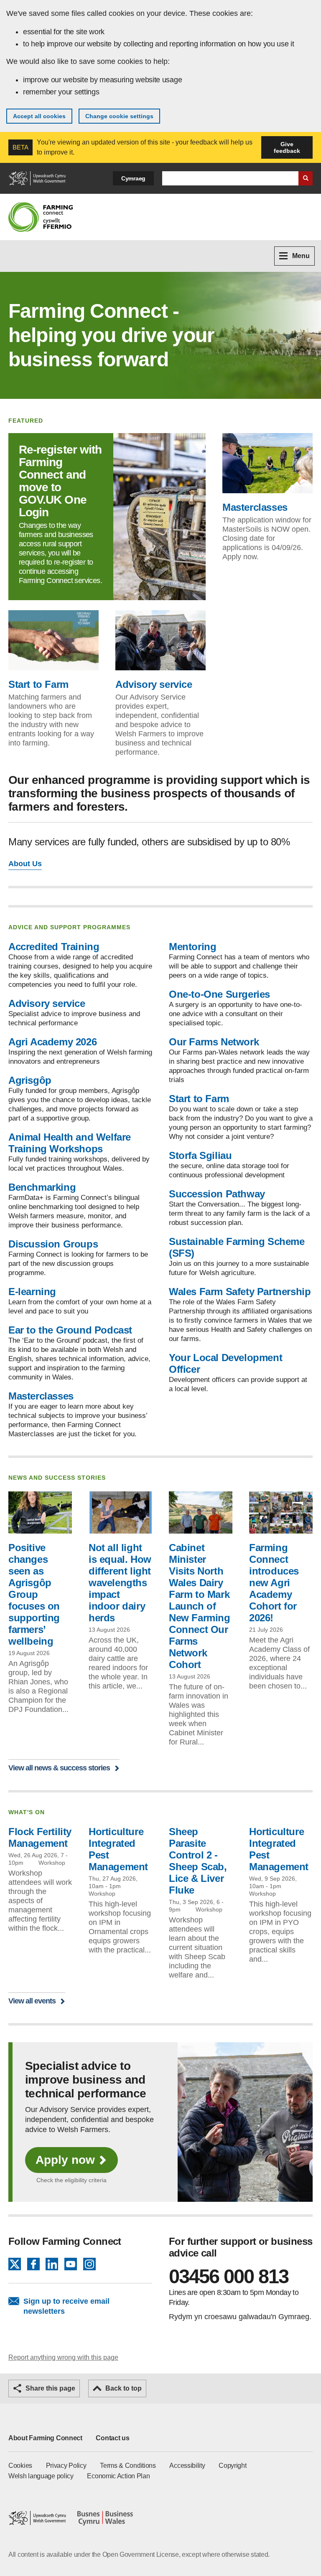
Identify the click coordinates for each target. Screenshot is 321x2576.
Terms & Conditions (128, 2466)
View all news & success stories (59, 1768)
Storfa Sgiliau (200, 1155)
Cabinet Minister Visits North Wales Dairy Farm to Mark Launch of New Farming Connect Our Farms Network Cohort (200, 1606)
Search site (306, 178)
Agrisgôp (30, 1080)
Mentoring (192, 947)
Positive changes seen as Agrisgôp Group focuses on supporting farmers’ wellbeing (34, 1594)
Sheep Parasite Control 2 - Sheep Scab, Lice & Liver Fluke (198, 1861)
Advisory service (154, 684)
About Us (25, 864)
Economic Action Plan (118, 2476)
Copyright (232, 2466)
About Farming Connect (45, 2438)
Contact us (112, 2438)
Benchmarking (42, 1187)
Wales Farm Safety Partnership (240, 1292)
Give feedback (287, 147)
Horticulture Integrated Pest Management (118, 1849)
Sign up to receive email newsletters (66, 2306)
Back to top (124, 2388)
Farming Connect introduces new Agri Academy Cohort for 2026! (274, 1583)
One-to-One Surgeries (219, 994)
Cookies (20, 2466)
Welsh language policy (41, 2476)
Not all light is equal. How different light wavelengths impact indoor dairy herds (120, 1583)
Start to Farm (38, 684)
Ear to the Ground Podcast (70, 1330)
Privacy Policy (66, 2466)
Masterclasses (255, 507)
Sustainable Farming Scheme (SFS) (237, 1247)
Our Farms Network (214, 1042)
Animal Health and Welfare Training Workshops (70, 1143)
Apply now (65, 2160)
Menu (301, 256)
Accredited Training (54, 947)
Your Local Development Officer (225, 1363)
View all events (32, 2001)
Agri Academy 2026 (52, 1042)
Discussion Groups (53, 1244)
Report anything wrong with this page (63, 2357)
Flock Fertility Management (40, 1837)
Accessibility (187, 2466)
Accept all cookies (39, 116)
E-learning (32, 1292)
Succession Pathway (217, 1194)
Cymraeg (133, 178)
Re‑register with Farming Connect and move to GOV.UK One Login (60, 481)
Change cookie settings (119, 116)
